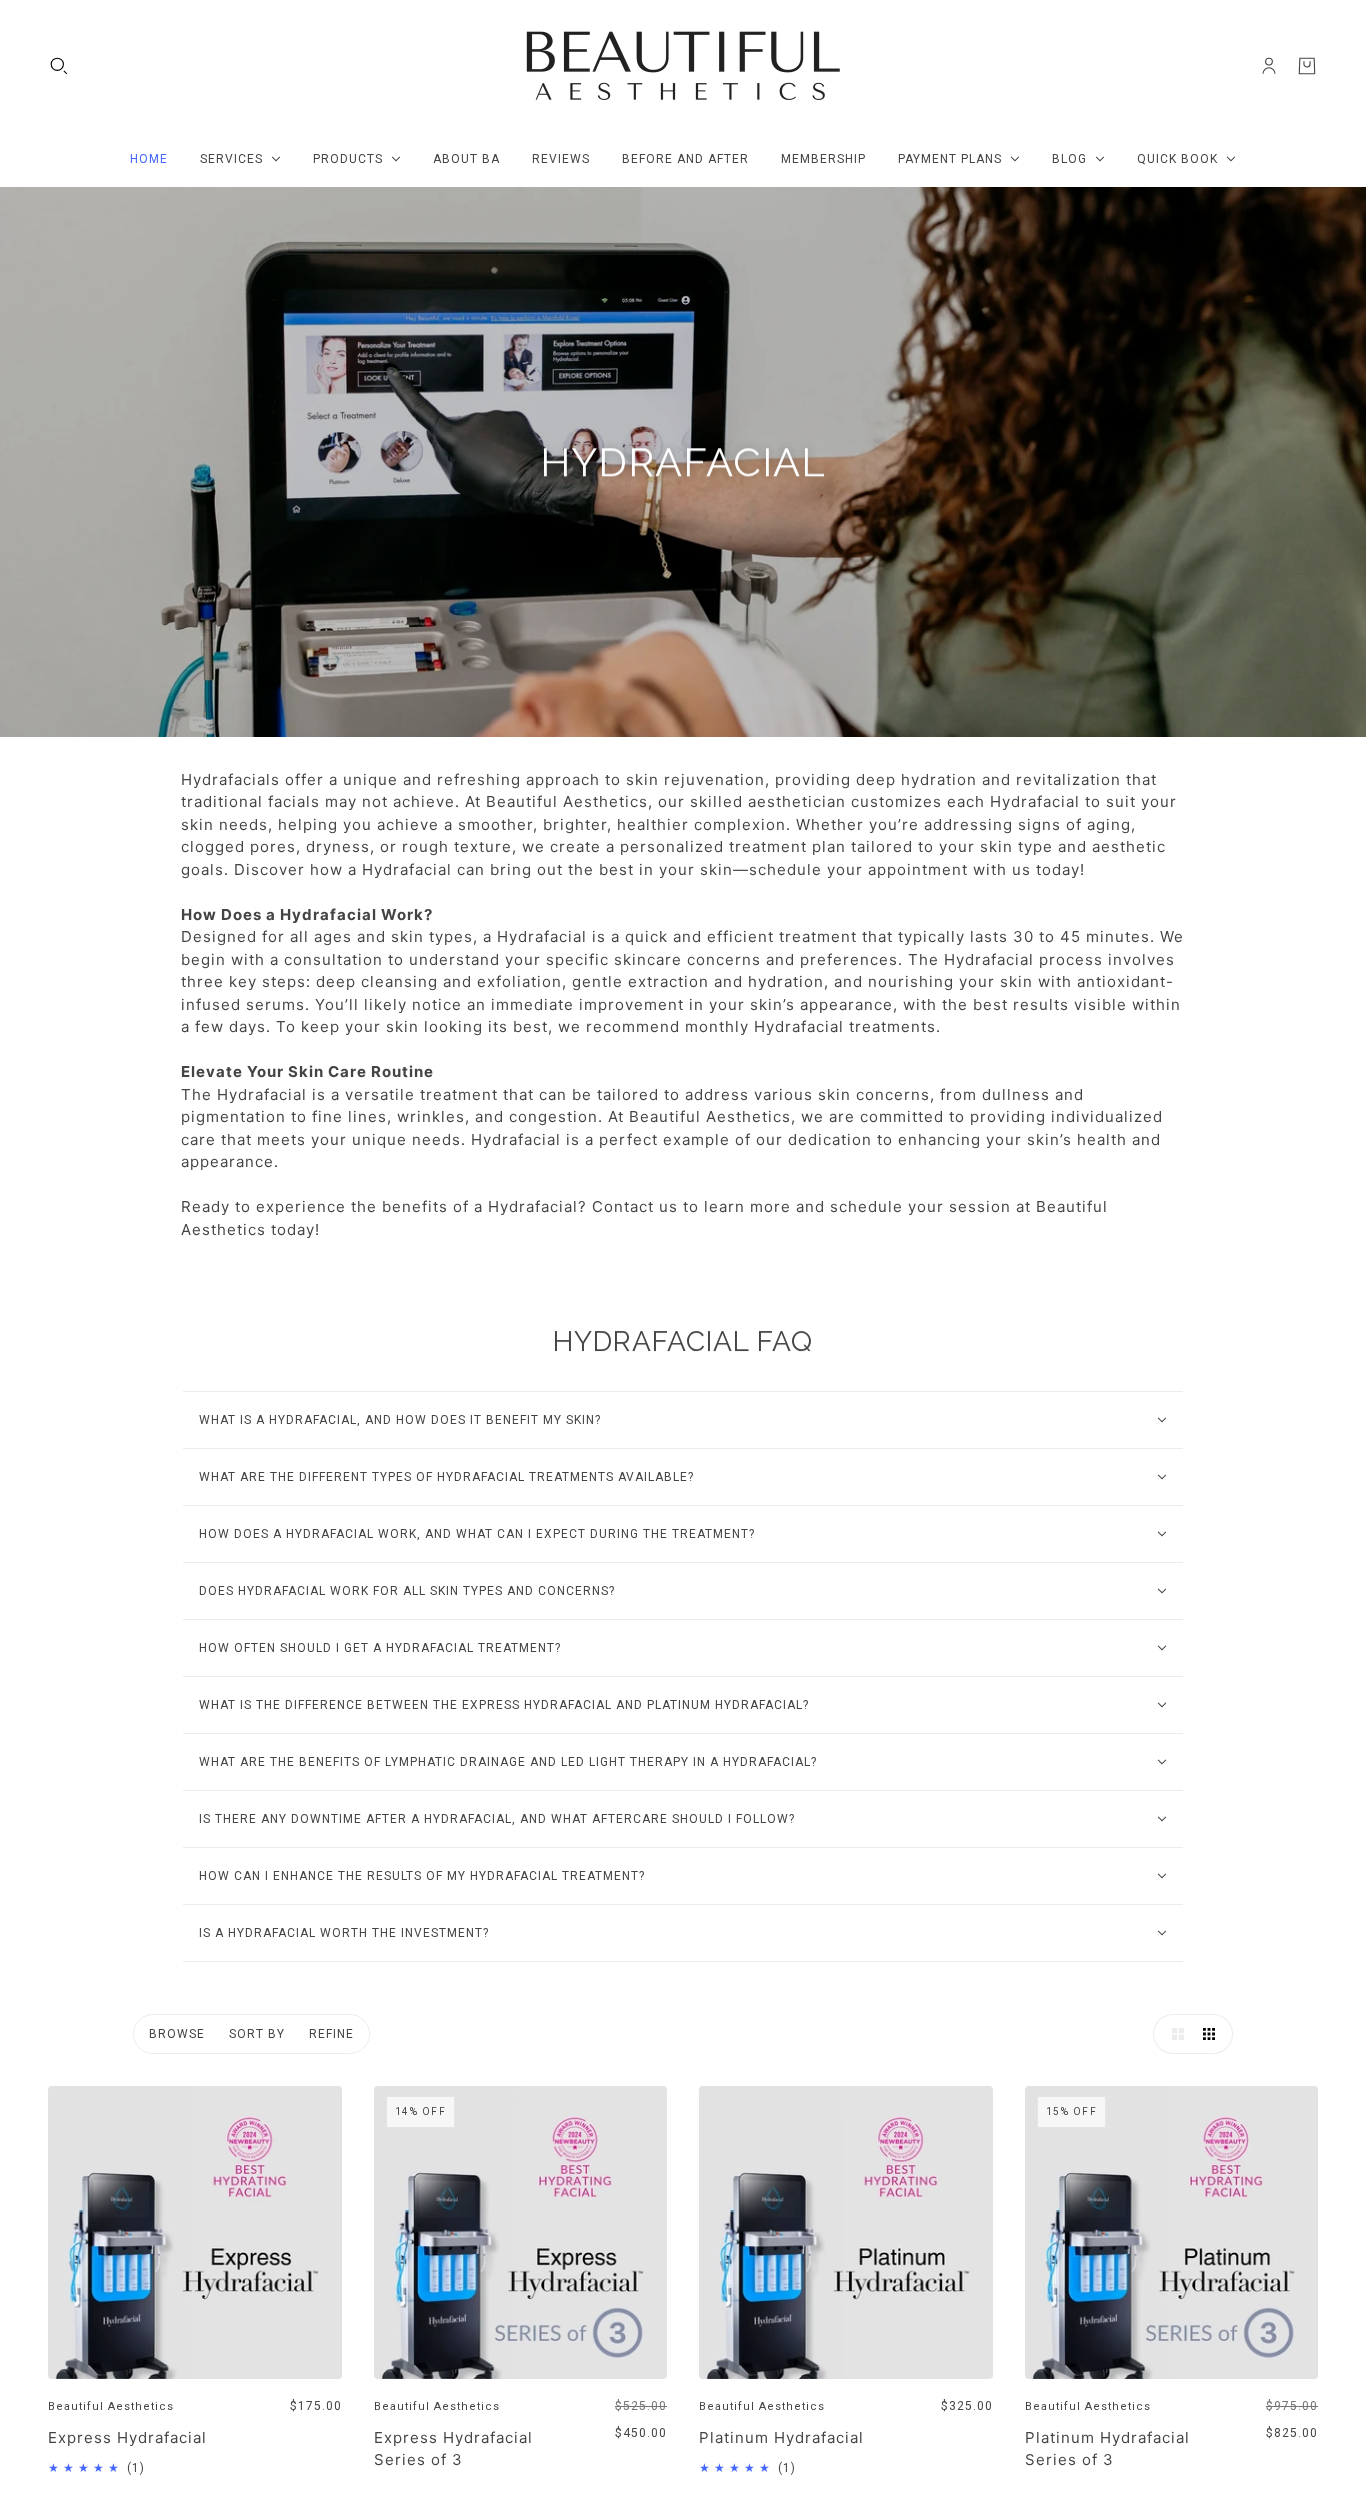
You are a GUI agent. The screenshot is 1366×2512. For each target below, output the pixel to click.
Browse (177, 2034)
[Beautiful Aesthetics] (683, 66)
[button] (1173, 2034)
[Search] (59, 66)
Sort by (257, 2034)
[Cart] (1307, 66)
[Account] (1269, 66)
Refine (331, 2034)
